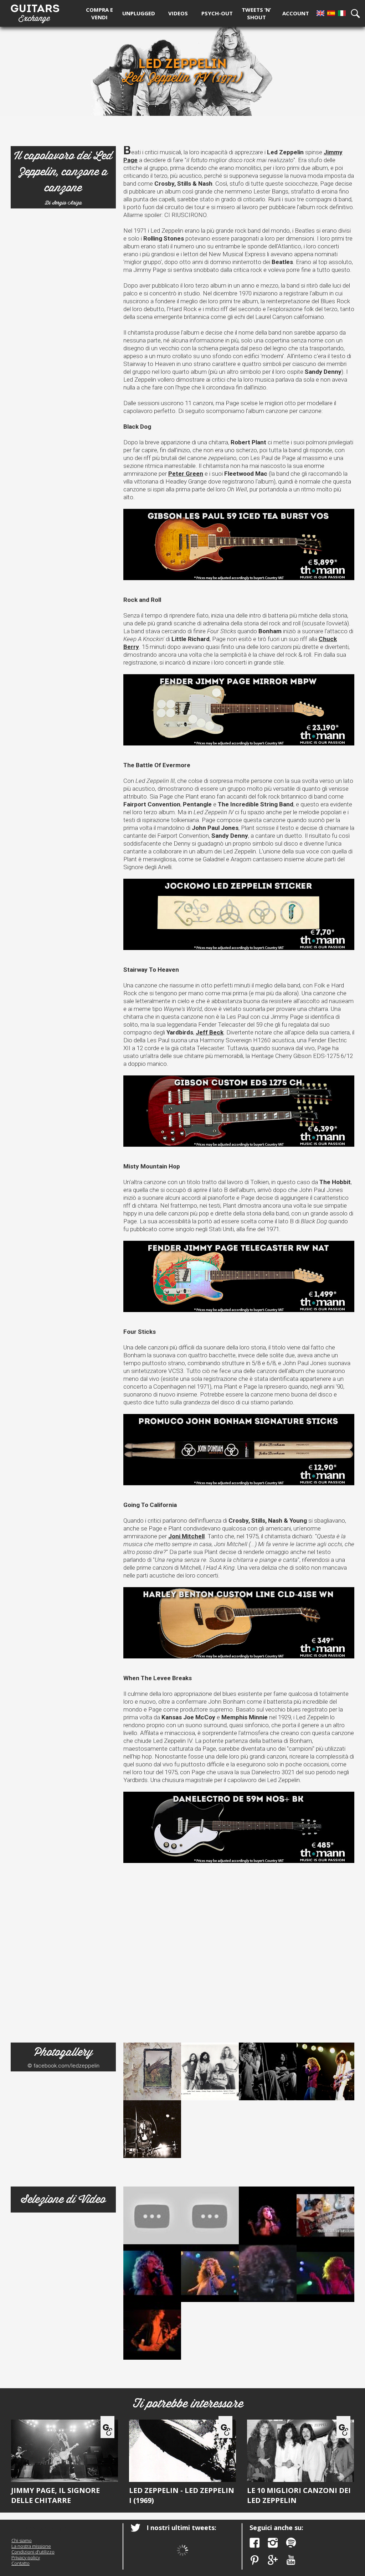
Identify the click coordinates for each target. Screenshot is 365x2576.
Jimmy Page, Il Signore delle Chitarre (55, 2495)
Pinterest (255, 2560)
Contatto (20, 2563)
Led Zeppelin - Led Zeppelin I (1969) (182, 2495)
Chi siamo (22, 2540)
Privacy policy (26, 2557)
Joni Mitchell (186, 1536)
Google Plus (273, 2560)
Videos (178, 13)
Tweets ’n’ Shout (256, 13)
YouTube (291, 2560)
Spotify (291, 2543)
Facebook (255, 2543)
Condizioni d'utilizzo (33, 2552)
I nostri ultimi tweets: (181, 2528)
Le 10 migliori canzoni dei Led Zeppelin (299, 2495)
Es (331, 13)
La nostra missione (31, 2546)
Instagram (273, 2543)
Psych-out (217, 13)
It (342, 13)
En (320, 13)
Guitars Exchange (35, 12)
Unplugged (139, 13)
